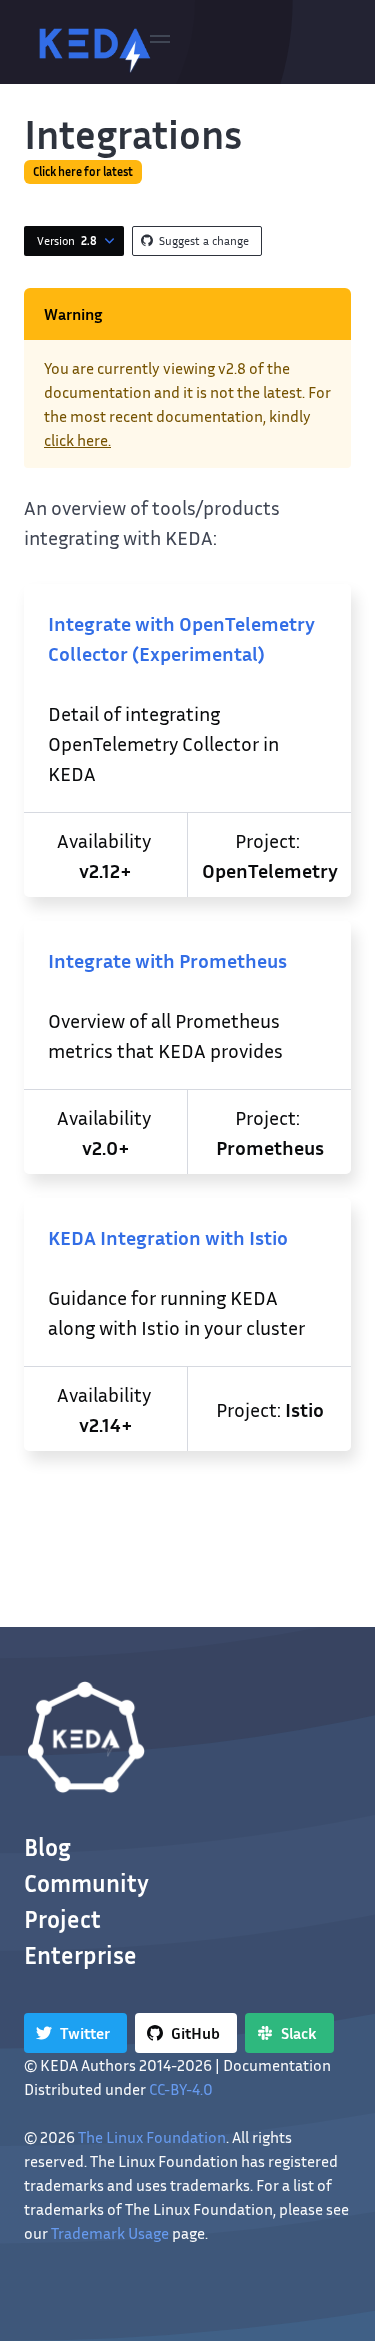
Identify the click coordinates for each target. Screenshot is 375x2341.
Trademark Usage (110, 2233)
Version (67, 240)
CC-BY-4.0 (181, 2089)
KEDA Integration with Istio (168, 1237)
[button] (160, 42)
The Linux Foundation (152, 2137)
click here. (77, 440)
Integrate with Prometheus (167, 960)
